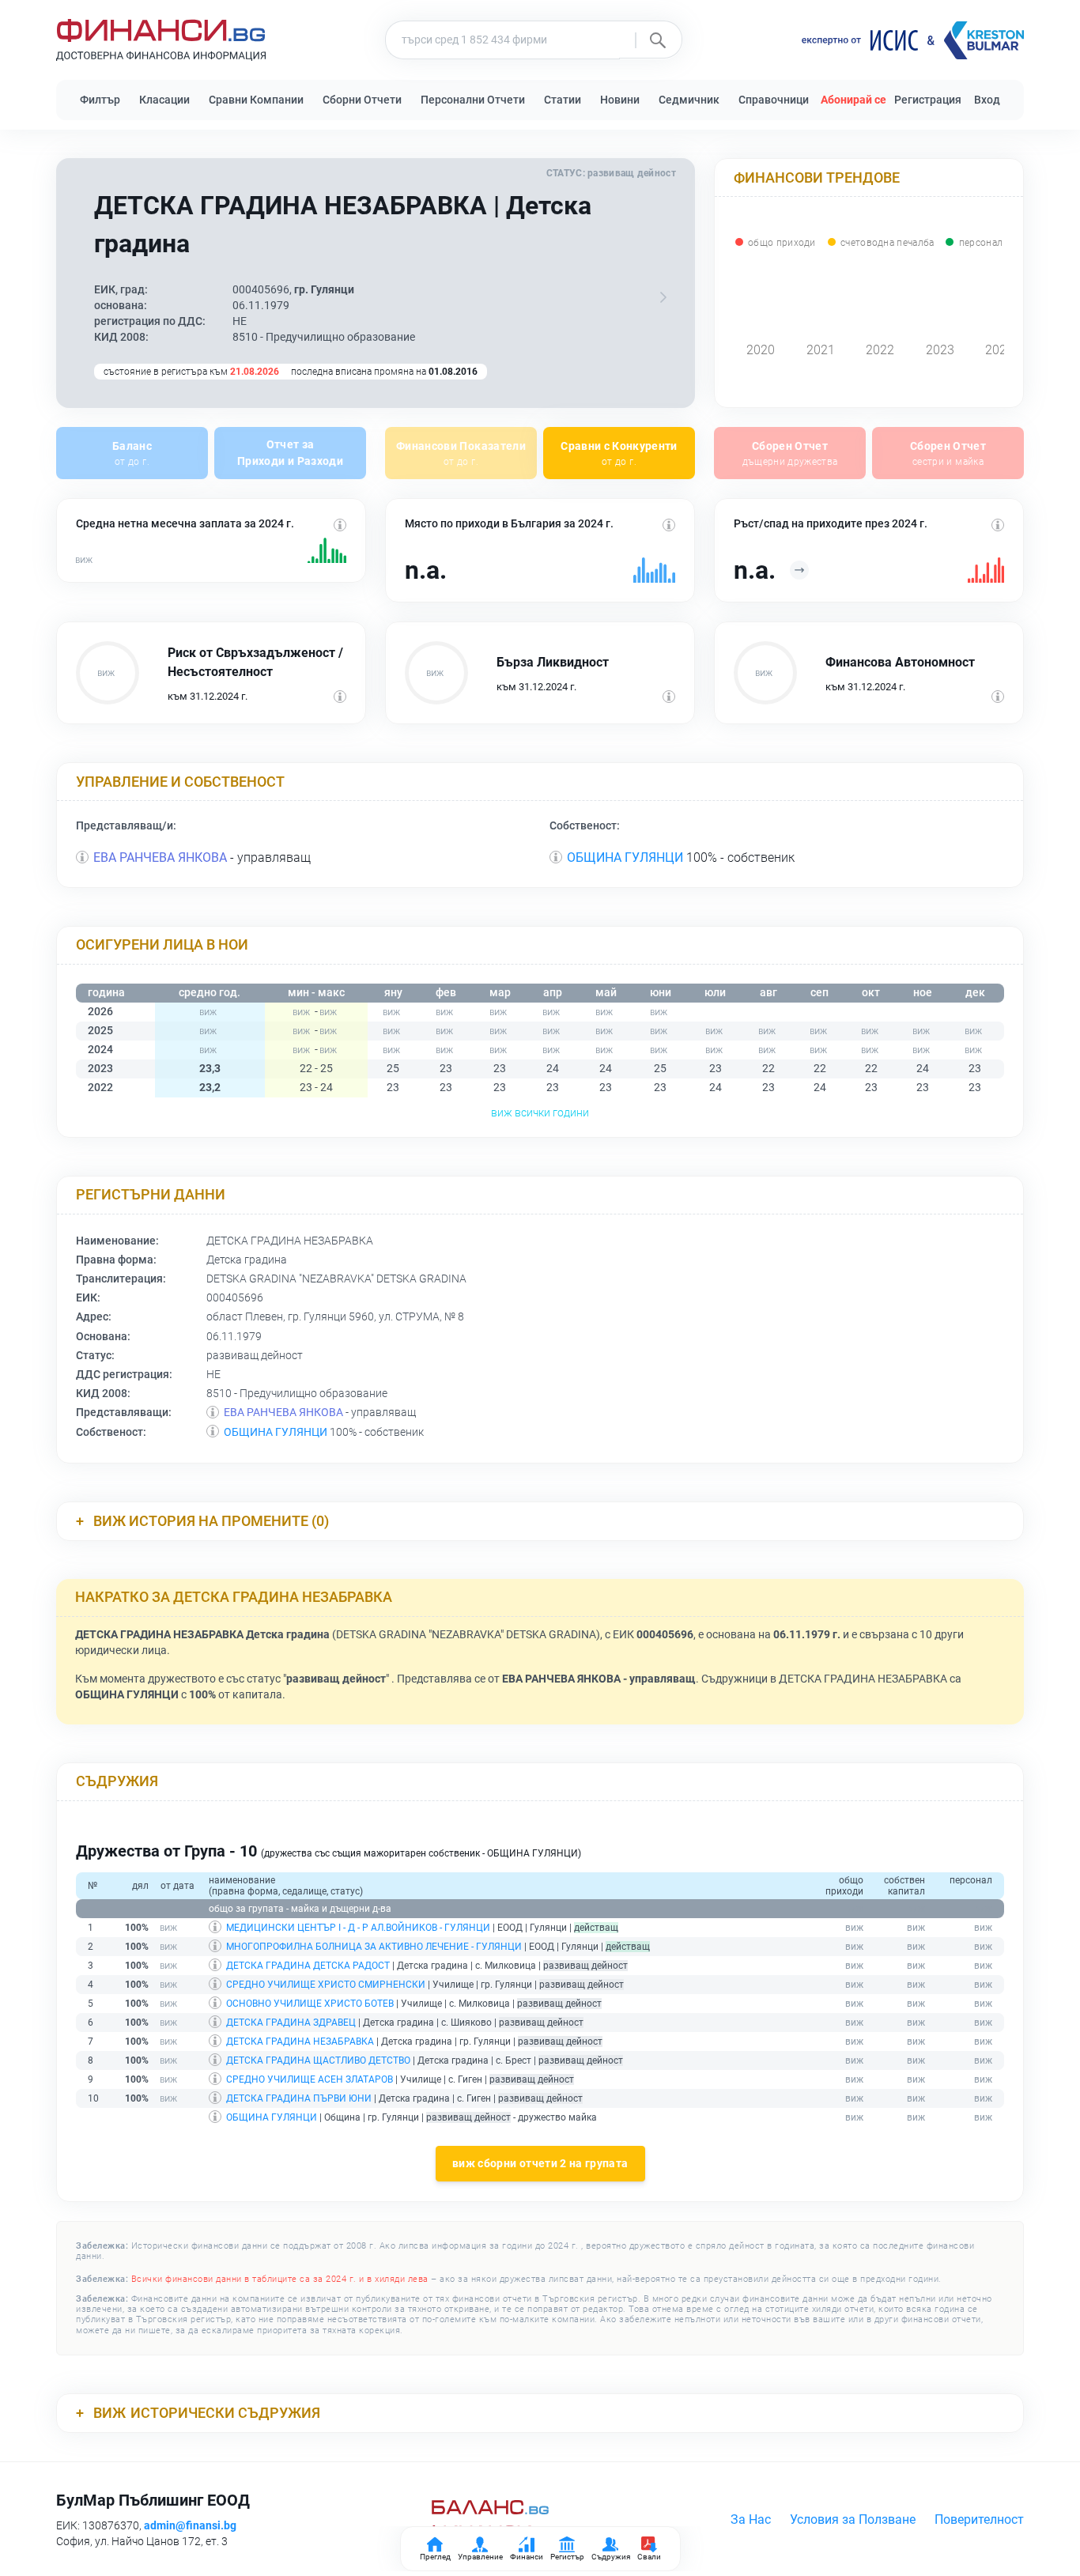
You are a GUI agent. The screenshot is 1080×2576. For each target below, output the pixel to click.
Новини (620, 100)
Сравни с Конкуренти (619, 453)
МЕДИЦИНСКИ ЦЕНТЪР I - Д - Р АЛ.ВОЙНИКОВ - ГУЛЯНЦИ (358, 1928)
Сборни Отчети (362, 100)
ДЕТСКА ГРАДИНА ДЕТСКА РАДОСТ (308, 1966)
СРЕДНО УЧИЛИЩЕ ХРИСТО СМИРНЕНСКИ (326, 1985)
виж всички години (540, 1112)
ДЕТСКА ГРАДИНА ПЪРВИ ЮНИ (299, 2098)
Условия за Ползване (853, 2519)
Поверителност (979, 2519)
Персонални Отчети (473, 100)
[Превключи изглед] (663, 297)
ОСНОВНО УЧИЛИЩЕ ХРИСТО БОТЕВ (310, 2004)
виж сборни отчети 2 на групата (540, 2164)
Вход (987, 100)
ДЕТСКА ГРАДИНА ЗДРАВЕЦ (291, 2023)
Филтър (100, 100)
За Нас (751, 2519)
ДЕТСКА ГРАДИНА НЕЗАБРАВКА (300, 2042)
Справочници (774, 100)
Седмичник (689, 100)
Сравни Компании (256, 100)
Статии (563, 100)
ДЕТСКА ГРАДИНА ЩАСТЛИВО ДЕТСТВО (318, 2060)
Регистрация (928, 100)
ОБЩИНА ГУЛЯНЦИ (625, 857)
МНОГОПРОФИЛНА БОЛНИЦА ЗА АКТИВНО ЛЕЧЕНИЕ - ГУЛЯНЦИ (374, 1947)
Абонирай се (853, 100)
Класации (164, 100)
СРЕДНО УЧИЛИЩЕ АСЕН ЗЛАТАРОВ (310, 2079)
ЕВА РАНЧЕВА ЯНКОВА (160, 857)
